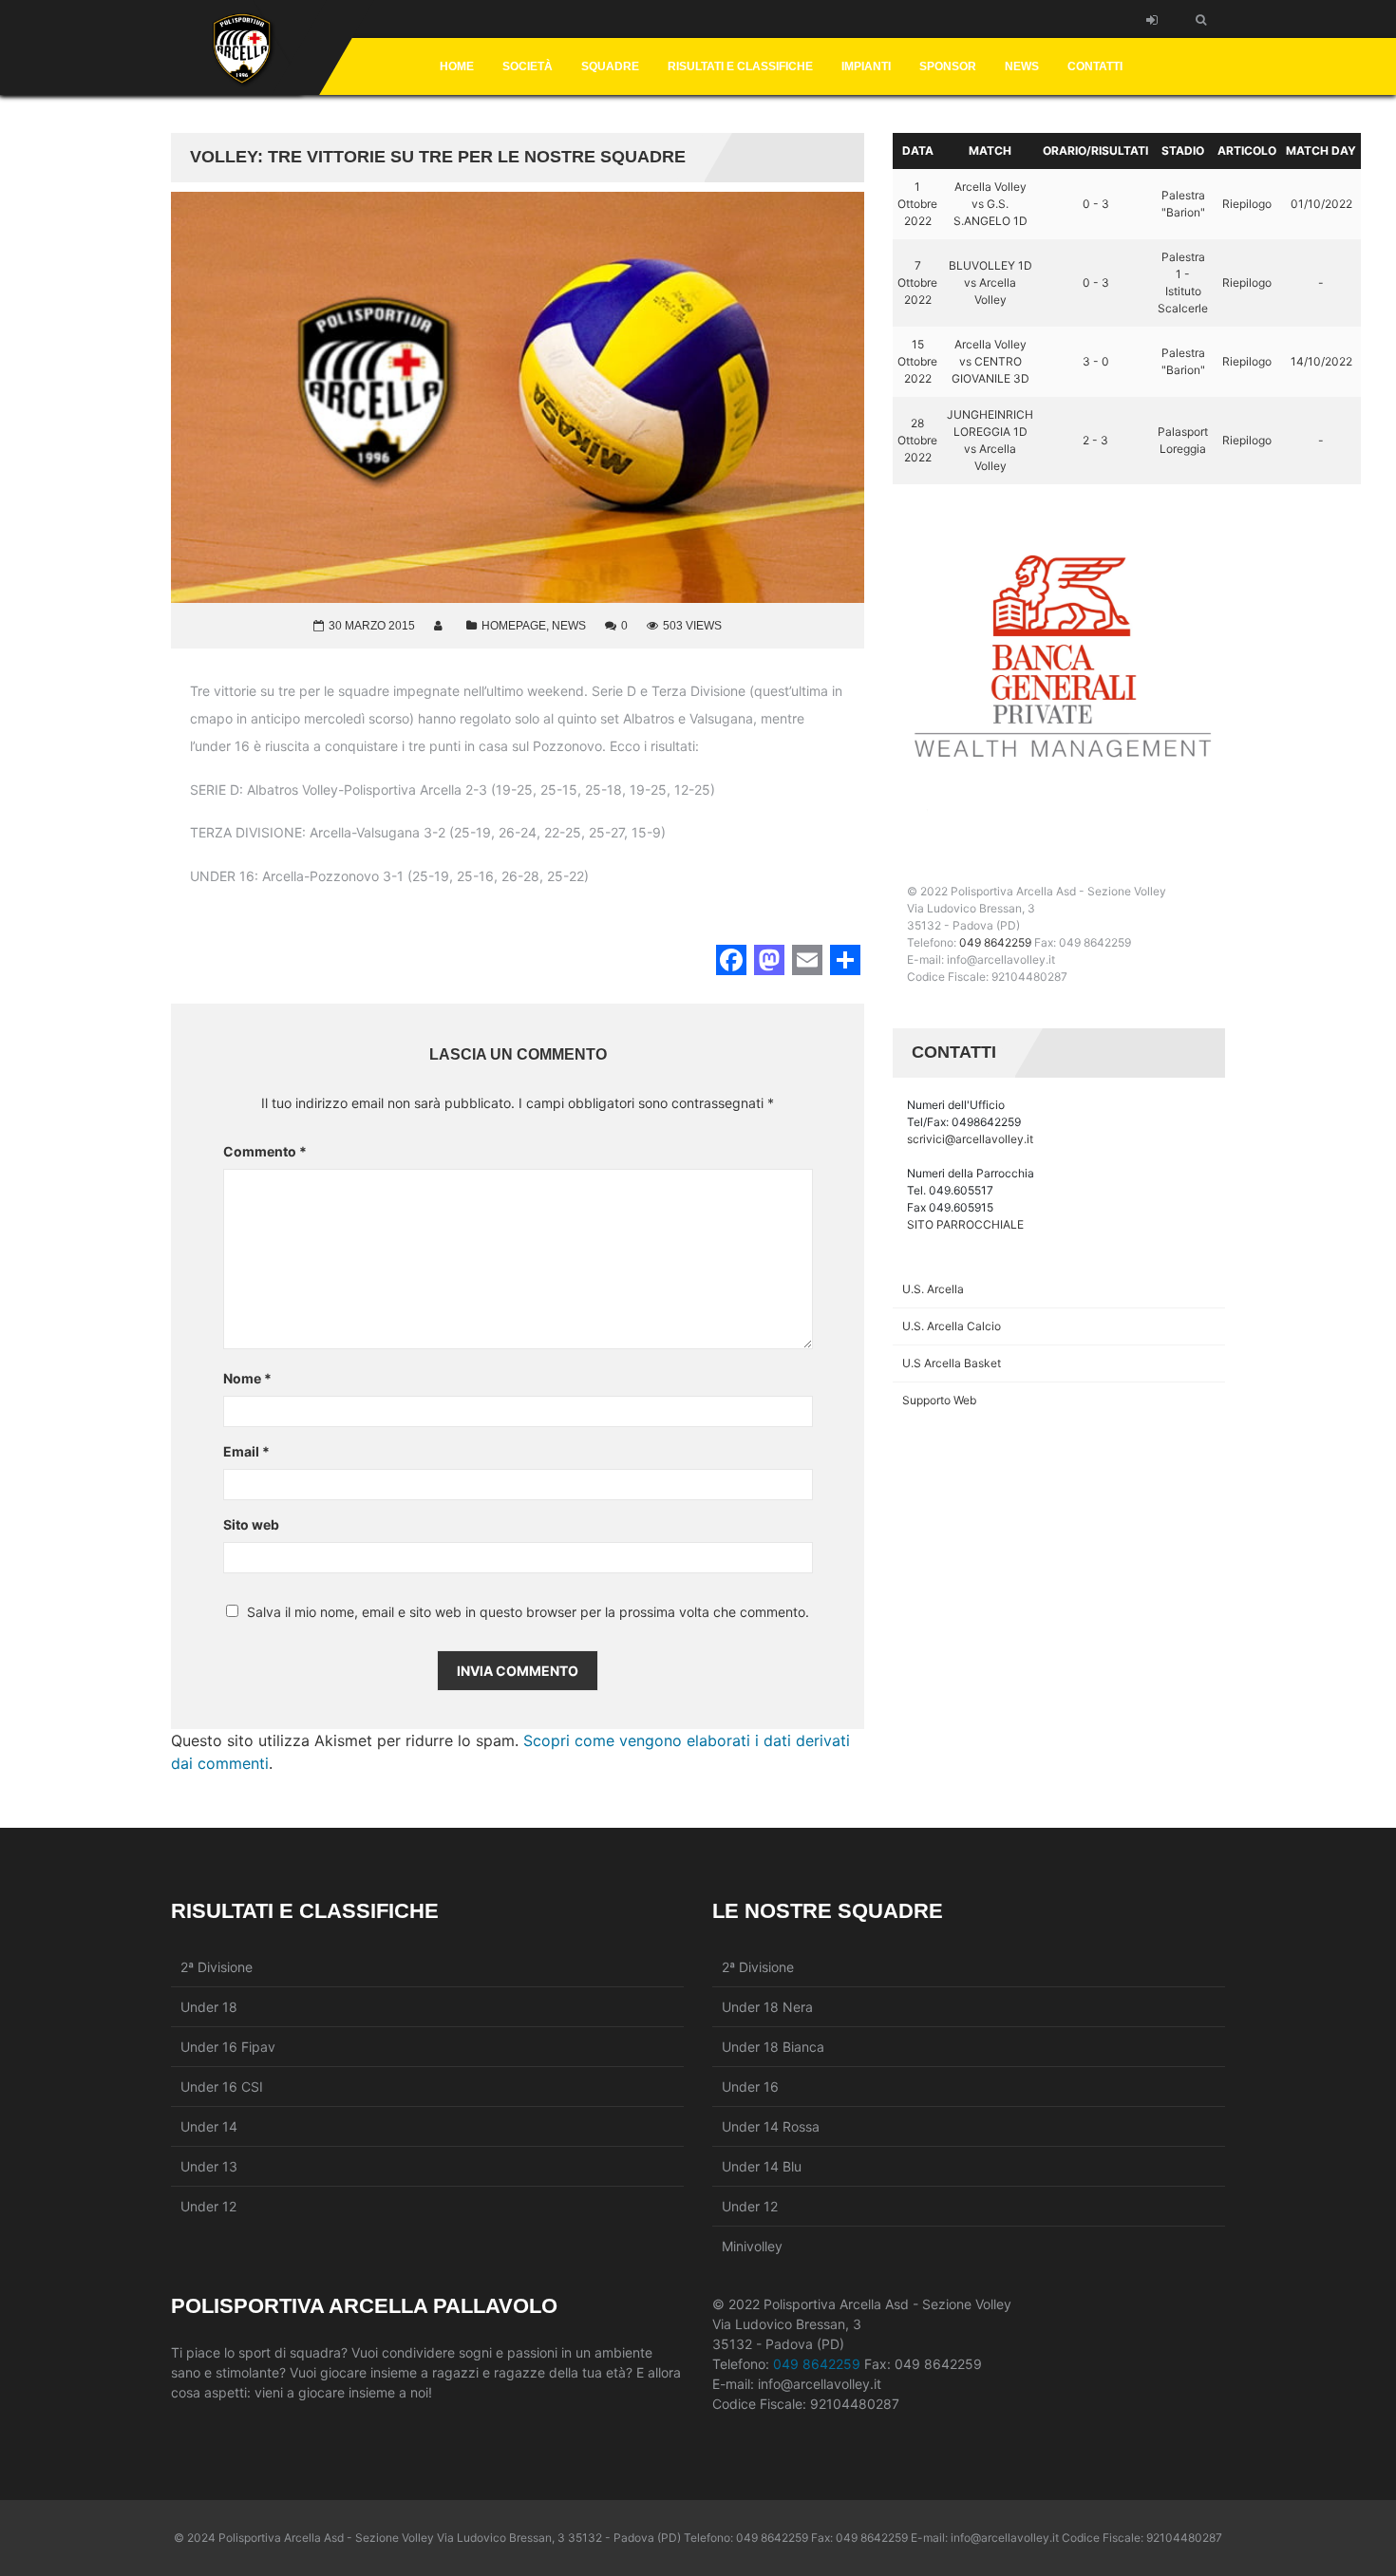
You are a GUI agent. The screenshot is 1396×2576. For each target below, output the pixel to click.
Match (990, 150)
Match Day (1321, 150)
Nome (247, 1378)
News (569, 626)
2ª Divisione (217, 1967)
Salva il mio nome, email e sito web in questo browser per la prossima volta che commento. (528, 1612)
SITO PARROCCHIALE (965, 1224)
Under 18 (209, 2007)
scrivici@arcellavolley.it (970, 1139)
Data (918, 150)
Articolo (1247, 150)
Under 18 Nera (767, 2007)
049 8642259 (995, 942)
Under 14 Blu (762, 2166)
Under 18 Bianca (773, 2047)
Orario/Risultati (1095, 150)
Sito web (251, 1524)
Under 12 (208, 2206)
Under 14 (209, 2126)
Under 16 (750, 2087)
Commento (265, 1151)
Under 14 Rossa (771, 2126)
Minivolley (752, 2246)
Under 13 (209, 2166)
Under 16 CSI (222, 2087)
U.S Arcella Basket (952, 1363)
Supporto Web (939, 1400)
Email (246, 1451)
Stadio (1183, 150)
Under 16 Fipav (228, 2047)
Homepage (514, 626)
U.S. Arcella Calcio (952, 1326)
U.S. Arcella (933, 1289)
